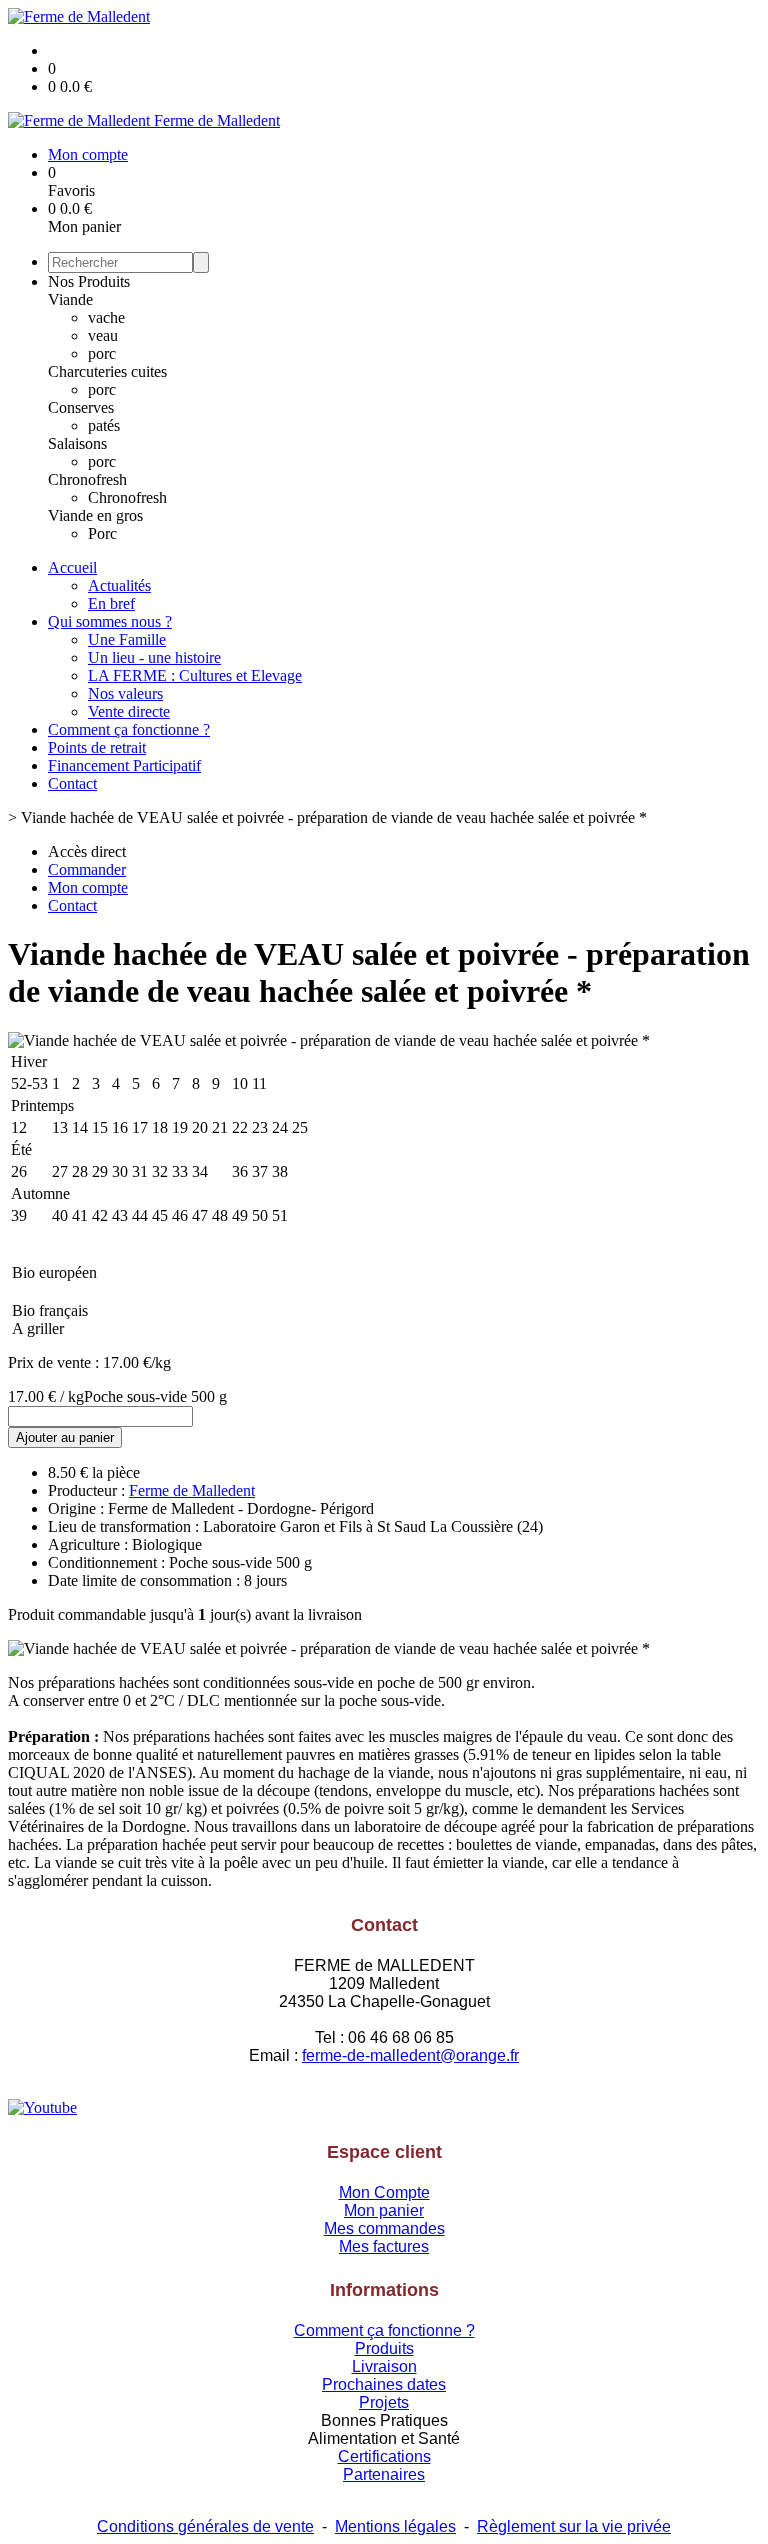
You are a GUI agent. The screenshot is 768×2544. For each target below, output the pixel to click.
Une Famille (127, 639)
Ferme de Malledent (192, 1490)
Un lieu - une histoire (154, 657)
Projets (384, 2402)
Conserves (81, 407)
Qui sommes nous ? (110, 621)
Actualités (119, 585)
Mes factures (384, 2246)
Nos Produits (89, 281)
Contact (72, 783)
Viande (70, 299)
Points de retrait (97, 747)
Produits (384, 2348)
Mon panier (384, 2210)
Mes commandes (384, 2228)
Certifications (384, 2456)
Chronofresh (87, 479)
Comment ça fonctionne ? (129, 729)
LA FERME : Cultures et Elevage (195, 675)
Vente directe (129, 711)
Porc (102, 533)
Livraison (384, 2366)
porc (102, 353)
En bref (111, 603)
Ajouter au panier (65, 1437)
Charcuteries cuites (107, 371)
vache (106, 317)
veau (103, 335)
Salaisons (77, 443)
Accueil (72, 567)
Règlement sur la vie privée (574, 2526)
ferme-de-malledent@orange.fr (410, 2055)
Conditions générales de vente (205, 2526)
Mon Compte (384, 2192)
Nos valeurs (125, 693)
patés (104, 425)
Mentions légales (395, 2526)
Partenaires (384, 2474)
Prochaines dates (384, 2384)
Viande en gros (95, 515)
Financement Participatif (124, 765)
